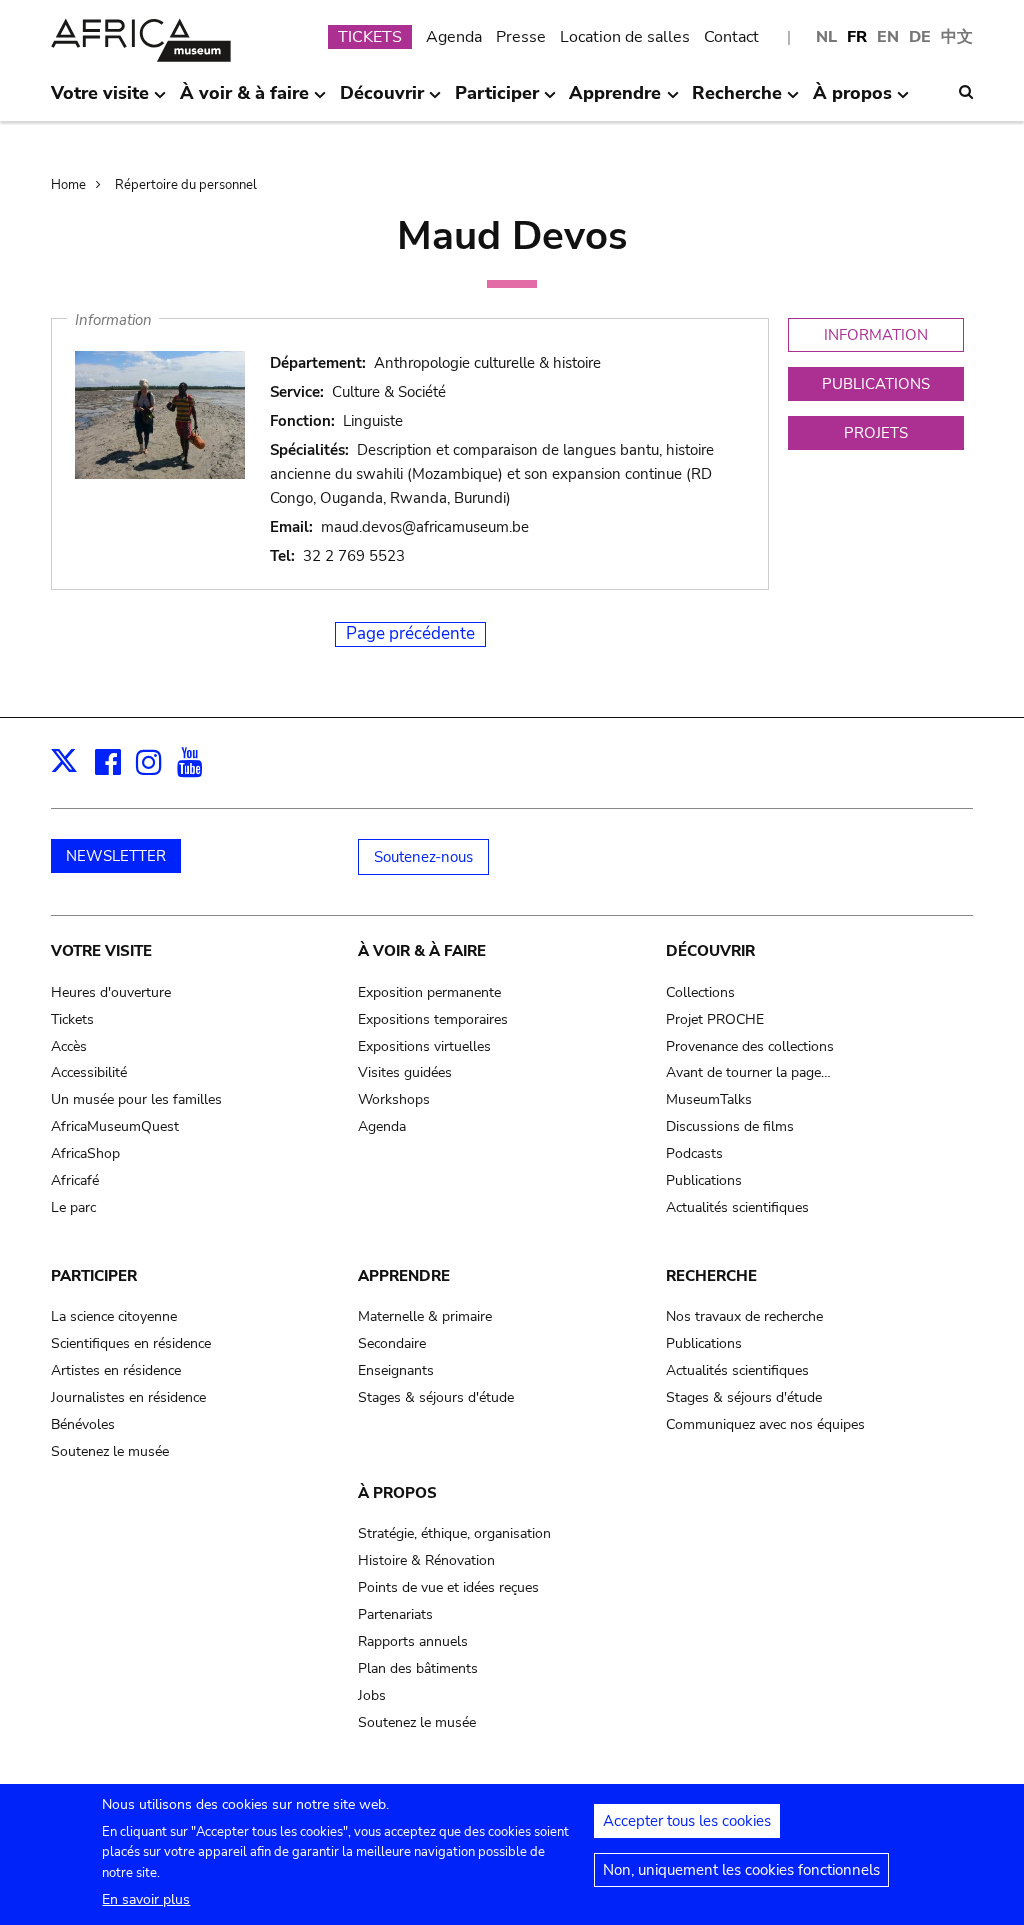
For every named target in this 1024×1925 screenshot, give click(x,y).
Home (68, 185)
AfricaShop (85, 1153)
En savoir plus (146, 1899)
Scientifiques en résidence (131, 1343)
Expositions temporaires (433, 1019)
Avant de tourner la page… (748, 1072)
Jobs (372, 1695)
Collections (700, 992)
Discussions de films (730, 1126)
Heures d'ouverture (111, 992)
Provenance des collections (750, 1046)
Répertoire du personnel (186, 185)
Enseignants (396, 1370)
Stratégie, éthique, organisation (454, 1533)
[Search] (966, 92)
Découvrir (710, 951)
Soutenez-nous (423, 857)
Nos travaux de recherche (744, 1316)
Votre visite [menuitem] (100, 101)
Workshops (394, 1099)
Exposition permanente (429, 992)
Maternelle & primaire (425, 1316)
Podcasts (694, 1153)
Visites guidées (405, 1072)
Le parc (73, 1207)
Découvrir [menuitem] (382, 101)
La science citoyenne (114, 1316)
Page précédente (410, 633)
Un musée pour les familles (136, 1099)
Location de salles (625, 37)
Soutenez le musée (110, 1451)
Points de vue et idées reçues (448, 1587)
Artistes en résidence (116, 1370)
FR (857, 37)
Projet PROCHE (715, 1019)
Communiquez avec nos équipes (765, 1424)
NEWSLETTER (116, 856)
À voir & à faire (422, 951)
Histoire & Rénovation (426, 1560)
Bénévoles (83, 1424)
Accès (69, 1046)
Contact (731, 37)
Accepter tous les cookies (687, 1821)
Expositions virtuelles (424, 1046)
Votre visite (101, 951)
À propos (397, 1493)
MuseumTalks (709, 1099)
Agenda (454, 37)
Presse (521, 37)
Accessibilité (89, 1072)
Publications (704, 1180)
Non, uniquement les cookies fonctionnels (741, 1870)
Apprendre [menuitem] (615, 101)
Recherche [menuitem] (737, 101)
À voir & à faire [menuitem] (244, 101)
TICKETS (370, 37)
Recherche (711, 1276)
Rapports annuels (413, 1641)
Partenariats (395, 1614)
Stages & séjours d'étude (436, 1397)
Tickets (72, 1019)
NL (826, 37)
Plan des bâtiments (418, 1668)
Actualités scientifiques (737, 1207)
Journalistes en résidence (128, 1397)
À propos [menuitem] (852, 101)
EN (888, 37)
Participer (94, 1276)
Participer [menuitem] (497, 101)
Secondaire (392, 1343)
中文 (957, 37)
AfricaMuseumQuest (115, 1126)
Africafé (75, 1180)
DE (920, 37)
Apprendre (404, 1276)
